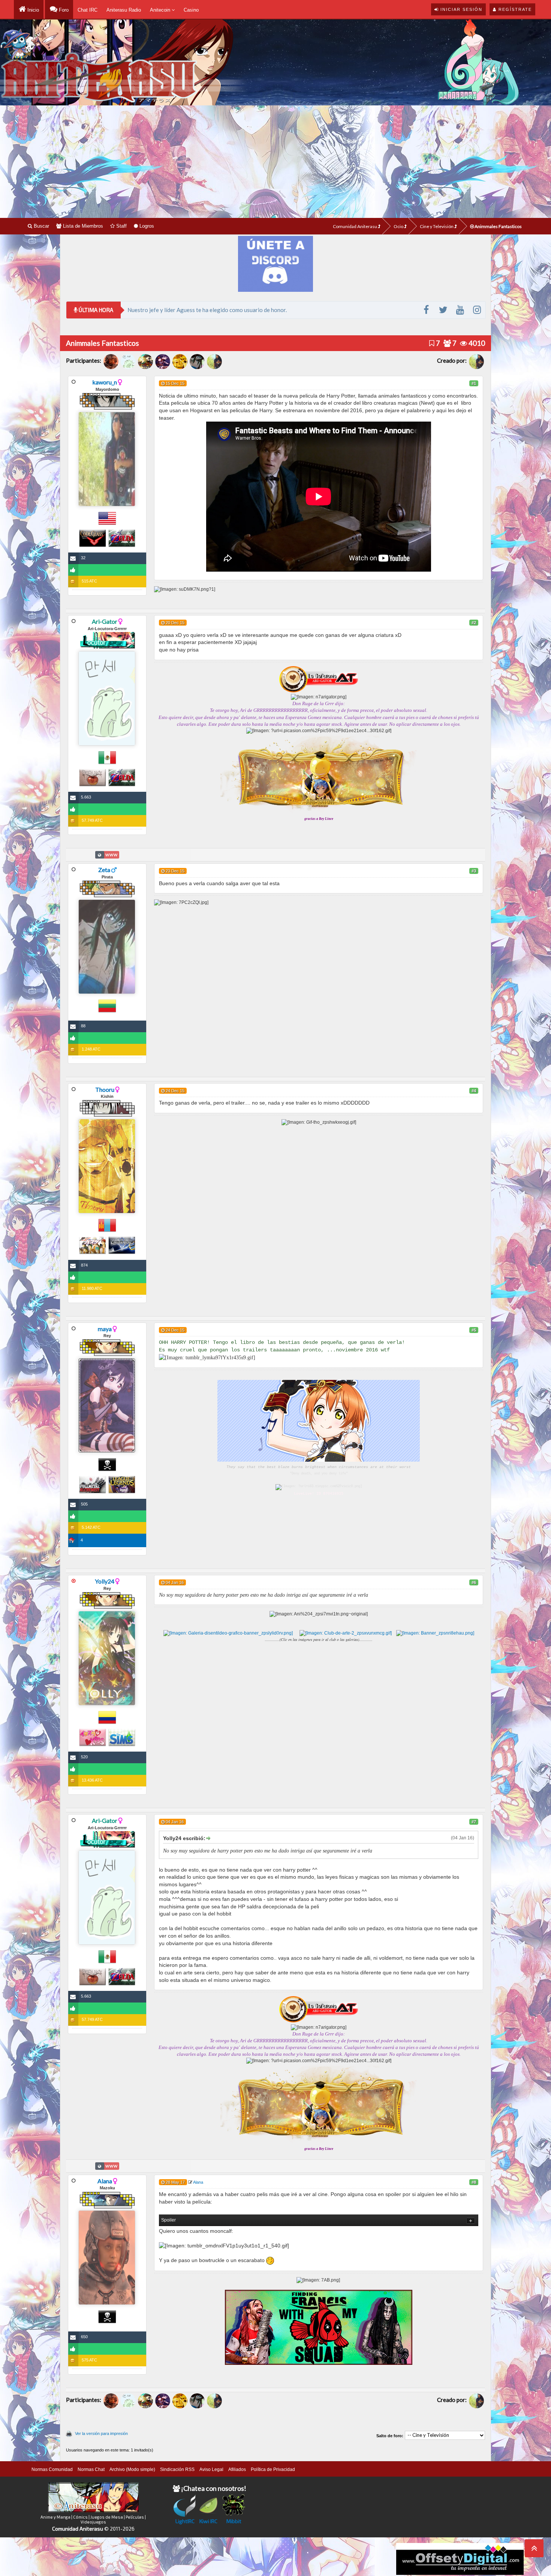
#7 (474, 1822)
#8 (474, 2182)
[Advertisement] (275, 162)
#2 (474, 623)
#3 (474, 871)
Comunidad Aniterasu (355, 226)
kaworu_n (105, 382)
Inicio (32, 10)
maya (105, 1329)
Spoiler (168, 2220)
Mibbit (234, 2521)
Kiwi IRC (208, 2521)
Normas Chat (91, 2469)
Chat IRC (88, 10)
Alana (105, 2181)
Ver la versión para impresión (101, 2433)
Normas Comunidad (52, 2469)
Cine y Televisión (437, 226)
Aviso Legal (211, 2469)
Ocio (399, 226)
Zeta (104, 870)
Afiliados (237, 2469)
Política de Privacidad (273, 2469)
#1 (474, 383)
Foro (63, 10)
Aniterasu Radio (124, 10)
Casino (191, 10)
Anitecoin (161, 10)
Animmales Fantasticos (498, 226)
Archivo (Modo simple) (132, 2469)
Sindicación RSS (177, 2469)
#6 (474, 1582)
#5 (474, 1330)
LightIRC (185, 2521)
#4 (474, 1091)
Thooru (105, 1089)
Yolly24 (105, 1581)
